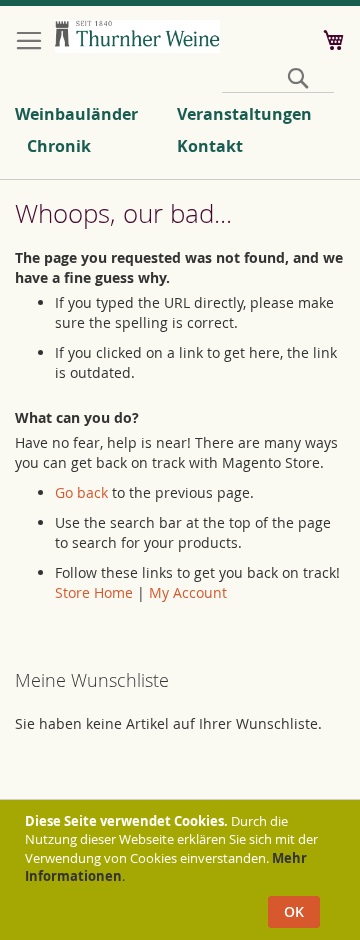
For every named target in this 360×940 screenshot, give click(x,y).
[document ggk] (182, 870)
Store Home (94, 592)
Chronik (59, 146)
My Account (188, 592)
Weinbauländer (76, 114)
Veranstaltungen (244, 114)
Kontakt (210, 146)
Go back (81, 492)
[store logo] (137, 36)
